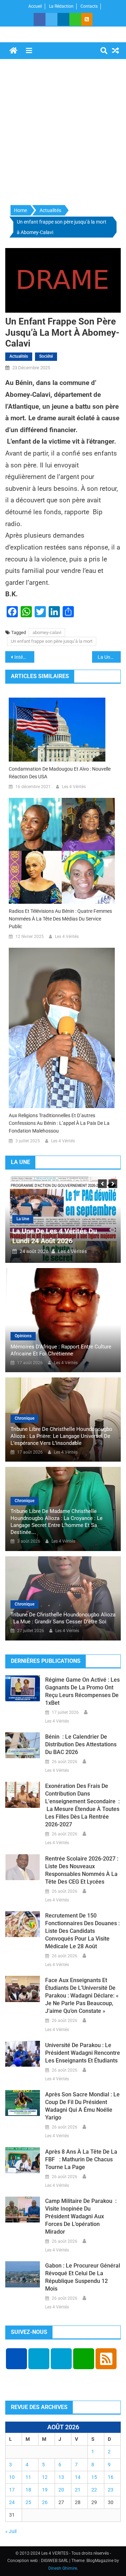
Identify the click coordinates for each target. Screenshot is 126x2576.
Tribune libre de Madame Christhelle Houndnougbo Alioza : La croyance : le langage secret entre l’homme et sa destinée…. (57, 1522)
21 (78, 2490)
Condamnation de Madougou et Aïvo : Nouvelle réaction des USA (60, 773)
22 (94, 2490)
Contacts (89, 6)
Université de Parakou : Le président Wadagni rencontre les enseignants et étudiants (83, 2053)
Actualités (19, 356)
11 (28, 2477)
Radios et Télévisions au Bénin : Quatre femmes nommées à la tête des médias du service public (60, 919)
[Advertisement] (63, 132)
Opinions (23, 1336)
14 (78, 2477)
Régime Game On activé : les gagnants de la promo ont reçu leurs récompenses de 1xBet (82, 1691)
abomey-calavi (47, 632)
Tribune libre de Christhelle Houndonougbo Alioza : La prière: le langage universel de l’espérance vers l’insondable (61, 1436)
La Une (23, 1219)
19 (45, 2490)
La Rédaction (61, 6)
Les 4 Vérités (74, 787)
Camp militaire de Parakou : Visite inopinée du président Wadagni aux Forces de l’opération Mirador (81, 2216)
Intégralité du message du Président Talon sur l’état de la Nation (24, 657)
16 (111, 2477)
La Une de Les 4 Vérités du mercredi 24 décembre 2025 (109, 657)
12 (45, 2477)
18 (28, 2490)
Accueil (35, 6)
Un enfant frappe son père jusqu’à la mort (52, 641)
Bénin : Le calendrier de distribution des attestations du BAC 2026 (81, 1744)
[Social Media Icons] (16, 2359)
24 (12, 2502)
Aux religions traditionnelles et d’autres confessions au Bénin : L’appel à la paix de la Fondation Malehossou (59, 1123)
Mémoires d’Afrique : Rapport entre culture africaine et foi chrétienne (61, 1350)
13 (61, 2477)
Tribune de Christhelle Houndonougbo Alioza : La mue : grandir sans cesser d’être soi (63, 1618)
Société (46, 356)
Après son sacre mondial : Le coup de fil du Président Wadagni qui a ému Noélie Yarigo (82, 2106)
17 (12, 2490)
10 (12, 2477)
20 (61, 2490)
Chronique (24, 1418)
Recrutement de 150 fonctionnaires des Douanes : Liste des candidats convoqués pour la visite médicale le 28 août (82, 1931)
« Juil (11, 2531)
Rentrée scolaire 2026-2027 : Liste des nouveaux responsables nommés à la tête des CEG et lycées (82, 1870)
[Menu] (29, 51)
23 (111, 2490)
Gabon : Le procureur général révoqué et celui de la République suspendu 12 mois (83, 2277)
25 (28, 2502)
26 (45, 2502)
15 (94, 2477)
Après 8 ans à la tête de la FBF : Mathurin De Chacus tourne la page (81, 2159)
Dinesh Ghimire (63, 2568)
